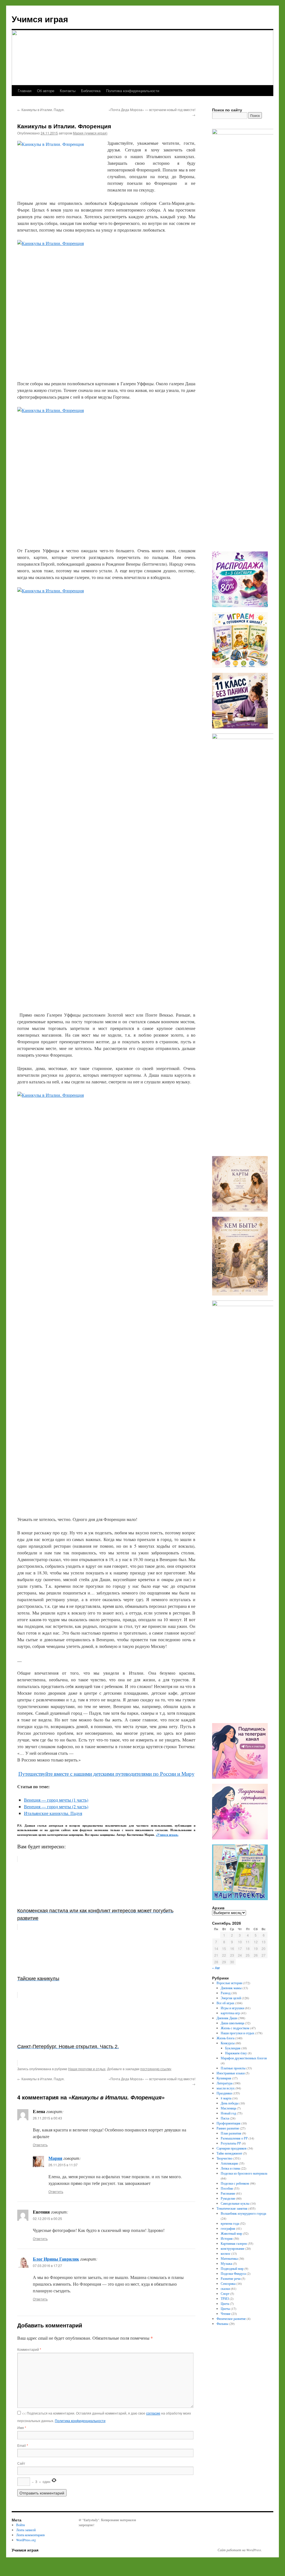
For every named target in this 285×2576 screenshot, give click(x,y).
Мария (55, 2158)
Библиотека (91, 91)
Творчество (224, 2158)
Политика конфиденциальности (133, 91)
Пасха (225, 2118)
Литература (224, 2083)
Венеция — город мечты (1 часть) (56, 1800)
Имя (22, 2427)
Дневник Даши (227, 2018)
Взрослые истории (229, 1983)
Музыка (226, 2263)
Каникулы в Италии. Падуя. (41, 110)
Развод (226, 1993)
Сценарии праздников (232, 2148)
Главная (25, 91)
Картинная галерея (234, 2243)
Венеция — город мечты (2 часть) (56, 1806)
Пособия (227, 2188)
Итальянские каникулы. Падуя (53, 1813)
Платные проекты (233, 2068)
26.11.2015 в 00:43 (47, 2118)
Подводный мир (232, 2268)
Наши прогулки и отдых (87, 2069)
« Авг (216, 1968)
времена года (230, 2223)
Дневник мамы (231, 1988)
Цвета (225, 2303)
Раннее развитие (228, 2128)
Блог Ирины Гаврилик (56, 2259)
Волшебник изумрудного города (243, 2213)
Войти (20, 2525)
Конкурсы (228, 2043)
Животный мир (231, 2233)
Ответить (40, 2145)
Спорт (225, 2293)
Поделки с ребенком (235, 2183)
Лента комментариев (30, 2535)
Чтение (226, 2314)
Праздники (224, 2093)
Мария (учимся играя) (90, 133)
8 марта (226, 2098)
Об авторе (46, 91)
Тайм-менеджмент (229, 2153)
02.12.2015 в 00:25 (47, 2218)
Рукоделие (228, 2198)
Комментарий (29, 2349)
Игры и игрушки (232, 2008)
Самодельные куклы (235, 2203)
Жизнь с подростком (235, 2028)
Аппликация (229, 2163)
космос (226, 2253)
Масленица (228, 2108)
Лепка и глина (230, 2168)
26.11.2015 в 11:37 (63, 2165)
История (227, 2238)
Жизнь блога (225, 2038)
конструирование (233, 2248)
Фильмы (222, 2324)
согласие (153, 2413)
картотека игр (230, 2013)
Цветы (225, 2308)
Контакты (68, 91)
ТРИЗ (225, 2298)
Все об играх (225, 2003)
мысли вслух (226, 2088)
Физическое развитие (231, 2319)
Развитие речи (231, 2278)
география (228, 2228)
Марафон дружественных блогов (244, 2058)
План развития (231, 2133)
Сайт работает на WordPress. (240, 2550)
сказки (225, 2288)
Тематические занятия (232, 2208)
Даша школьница (232, 2023)
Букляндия (233, 2048)
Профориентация (229, 2123)
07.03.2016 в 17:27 (47, 2265)
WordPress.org (26, 2540)
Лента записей (26, 2530)
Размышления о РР (234, 2138)
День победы (230, 2103)
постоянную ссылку (156, 2069)
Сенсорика (228, 2283)
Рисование (228, 2193)
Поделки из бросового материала (244, 2173)
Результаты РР (231, 2143)
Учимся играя (40, 19)
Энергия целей (231, 1998)
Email (23, 2445)
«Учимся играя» (167, 1835)
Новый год (228, 2113)
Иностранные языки (231, 2073)
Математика (229, 2258)
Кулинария (224, 2078)
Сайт (21, 2463)
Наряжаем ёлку (236, 2053)
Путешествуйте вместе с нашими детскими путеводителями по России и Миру (106, 1774)
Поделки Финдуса (233, 2273)
